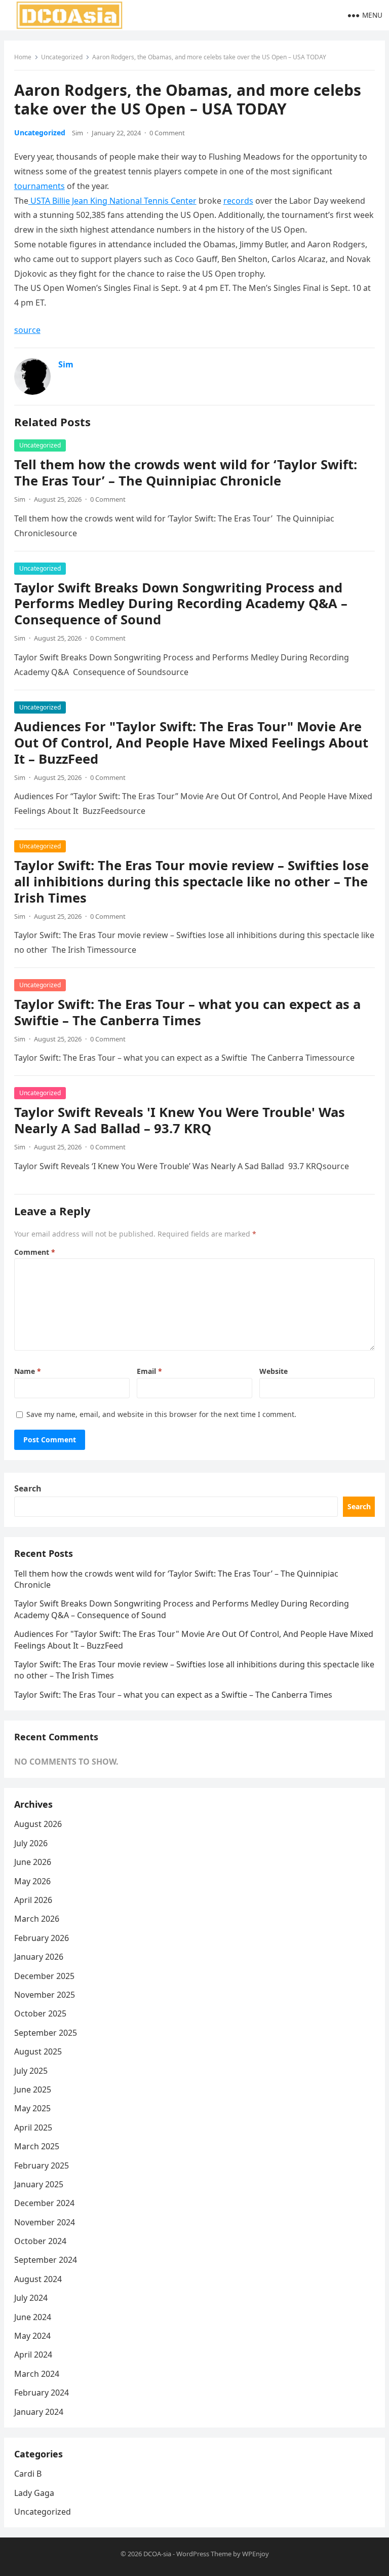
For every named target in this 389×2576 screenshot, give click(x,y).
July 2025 (31, 2071)
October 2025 (40, 2013)
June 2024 (33, 2317)
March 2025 (37, 2146)
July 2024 (31, 2298)
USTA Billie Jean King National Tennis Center (112, 201)
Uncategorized (62, 57)
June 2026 (33, 1862)
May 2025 (32, 2108)
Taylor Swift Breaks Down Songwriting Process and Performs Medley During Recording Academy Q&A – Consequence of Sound (181, 604)
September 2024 (46, 2260)
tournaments (40, 186)
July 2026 (31, 1843)
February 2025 (42, 2166)
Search (28, 1488)
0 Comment (167, 133)
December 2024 (44, 2203)
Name (28, 1371)
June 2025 (33, 2089)
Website (274, 1371)
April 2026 (33, 1900)
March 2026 (37, 1919)
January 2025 (39, 2184)
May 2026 (32, 1881)
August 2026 (38, 1824)
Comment (35, 1252)
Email (149, 1371)
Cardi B (28, 2474)
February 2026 (42, 1938)
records (238, 201)
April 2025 (33, 2127)
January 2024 (39, 2412)
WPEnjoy (256, 2554)
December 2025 (44, 1976)
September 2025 (46, 2033)
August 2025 (38, 2051)
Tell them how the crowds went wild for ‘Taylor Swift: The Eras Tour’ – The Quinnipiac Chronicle (186, 473)
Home (23, 57)
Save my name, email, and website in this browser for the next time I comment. (161, 1414)
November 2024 (45, 2222)
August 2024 (38, 2279)
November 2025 (45, 1995)
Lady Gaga (34, 2493)
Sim (77, 133)
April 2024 (33, 2355)
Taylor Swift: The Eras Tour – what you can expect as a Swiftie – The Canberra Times (187, 1012)
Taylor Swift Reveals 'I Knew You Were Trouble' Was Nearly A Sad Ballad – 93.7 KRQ (180, 1120)
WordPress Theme (204, 2554)
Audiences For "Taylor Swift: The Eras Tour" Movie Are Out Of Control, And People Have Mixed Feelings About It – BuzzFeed (191, 743)
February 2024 (42, 2393)
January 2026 (39, 1957)
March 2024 (37, 2374)
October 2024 (40, 2241)
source (27, 330)
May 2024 (32, 2336)
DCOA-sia (157, 2554)
